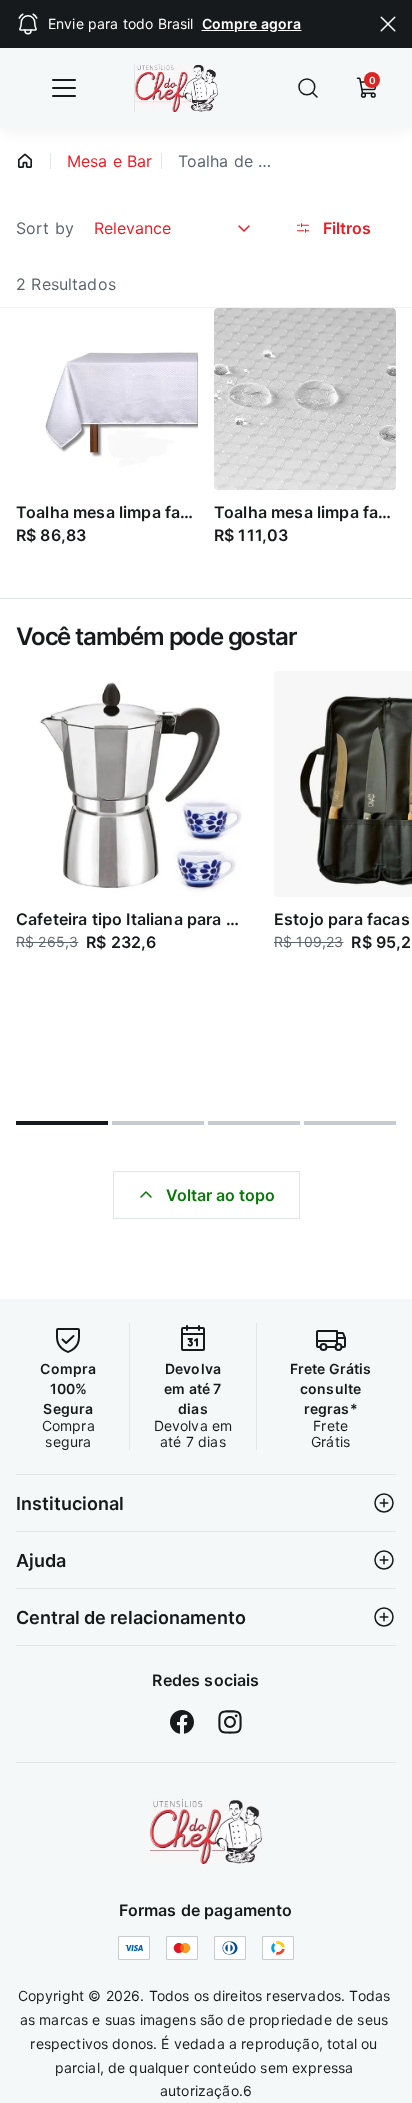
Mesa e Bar (110, 161)
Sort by (45, 228)
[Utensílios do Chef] (206, 1831)
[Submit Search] (308, 88)
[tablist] (206, 1111)
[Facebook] (182, 1722)
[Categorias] (64, 88)
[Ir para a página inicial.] (25, 161)
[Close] (388, 24)
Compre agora (252, 23)
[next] (388, 883)
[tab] (62, 1123)
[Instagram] (230, 1722)
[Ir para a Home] (190, 88)
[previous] (24, 883)
